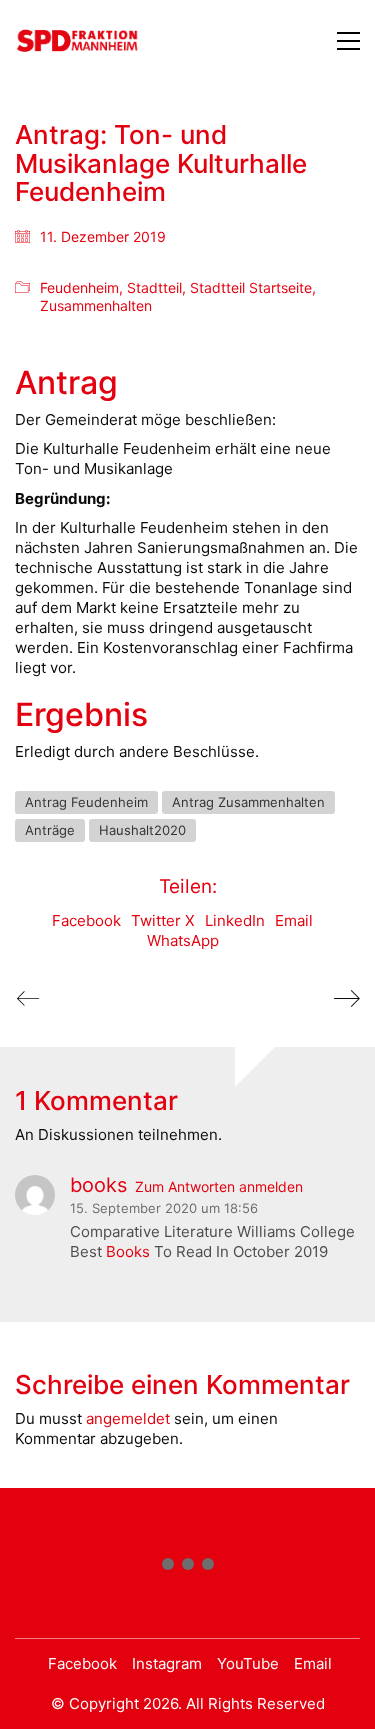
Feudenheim (79, 287)
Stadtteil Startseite (251, 287)
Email (294, 920)
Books (128, 1251)
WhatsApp (183, 940)
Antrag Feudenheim (86, 802)
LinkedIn (235, 920)
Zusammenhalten (96, 305)
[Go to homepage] (77, 40)
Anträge (50, 830)
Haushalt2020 (142, 830)
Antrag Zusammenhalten (248, 802)
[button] (348, 41)
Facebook (86, 920)
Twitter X (163, 920)
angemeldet (128, 1418)
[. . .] (187, 1568)
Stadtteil (154, 287)
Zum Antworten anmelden (219, 1187)
